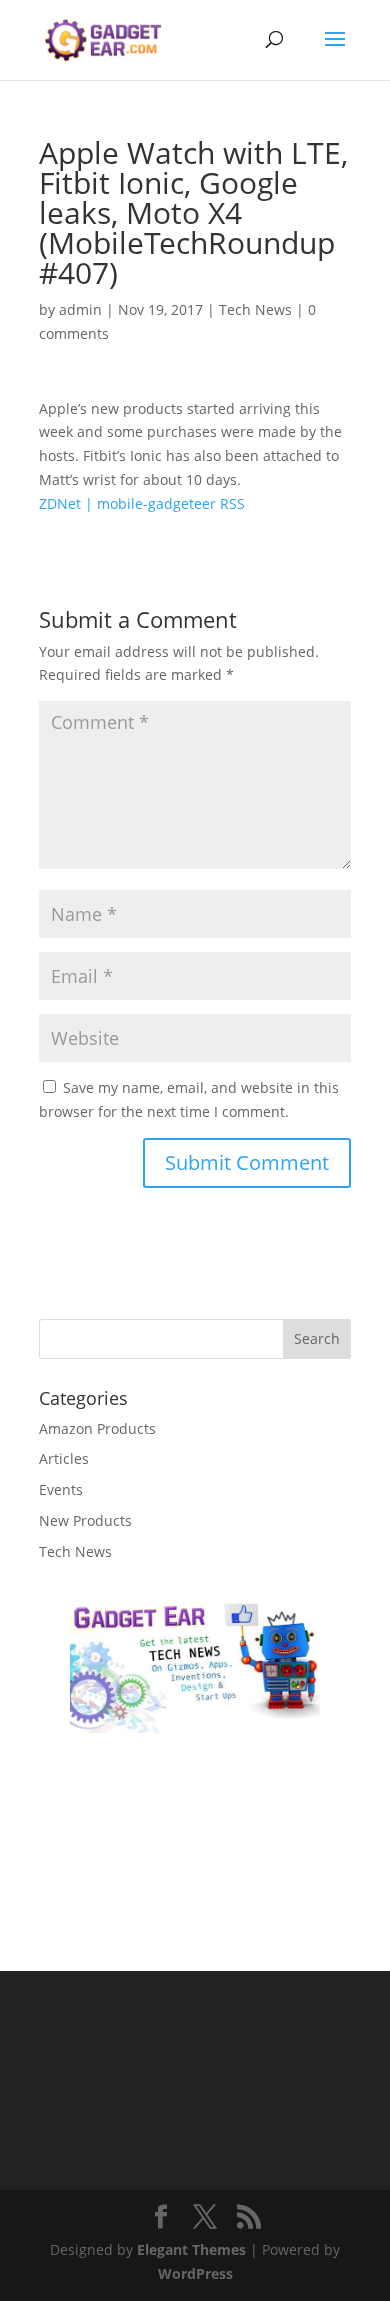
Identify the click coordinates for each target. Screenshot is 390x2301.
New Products (85, 1520)
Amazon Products (97, 1428)
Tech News (255, 309)
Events (61, 1489)
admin (80, 309)
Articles (64, 1458)
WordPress (195, 2273)
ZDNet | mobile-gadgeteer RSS (142, 503)
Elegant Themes (191, 2249)
